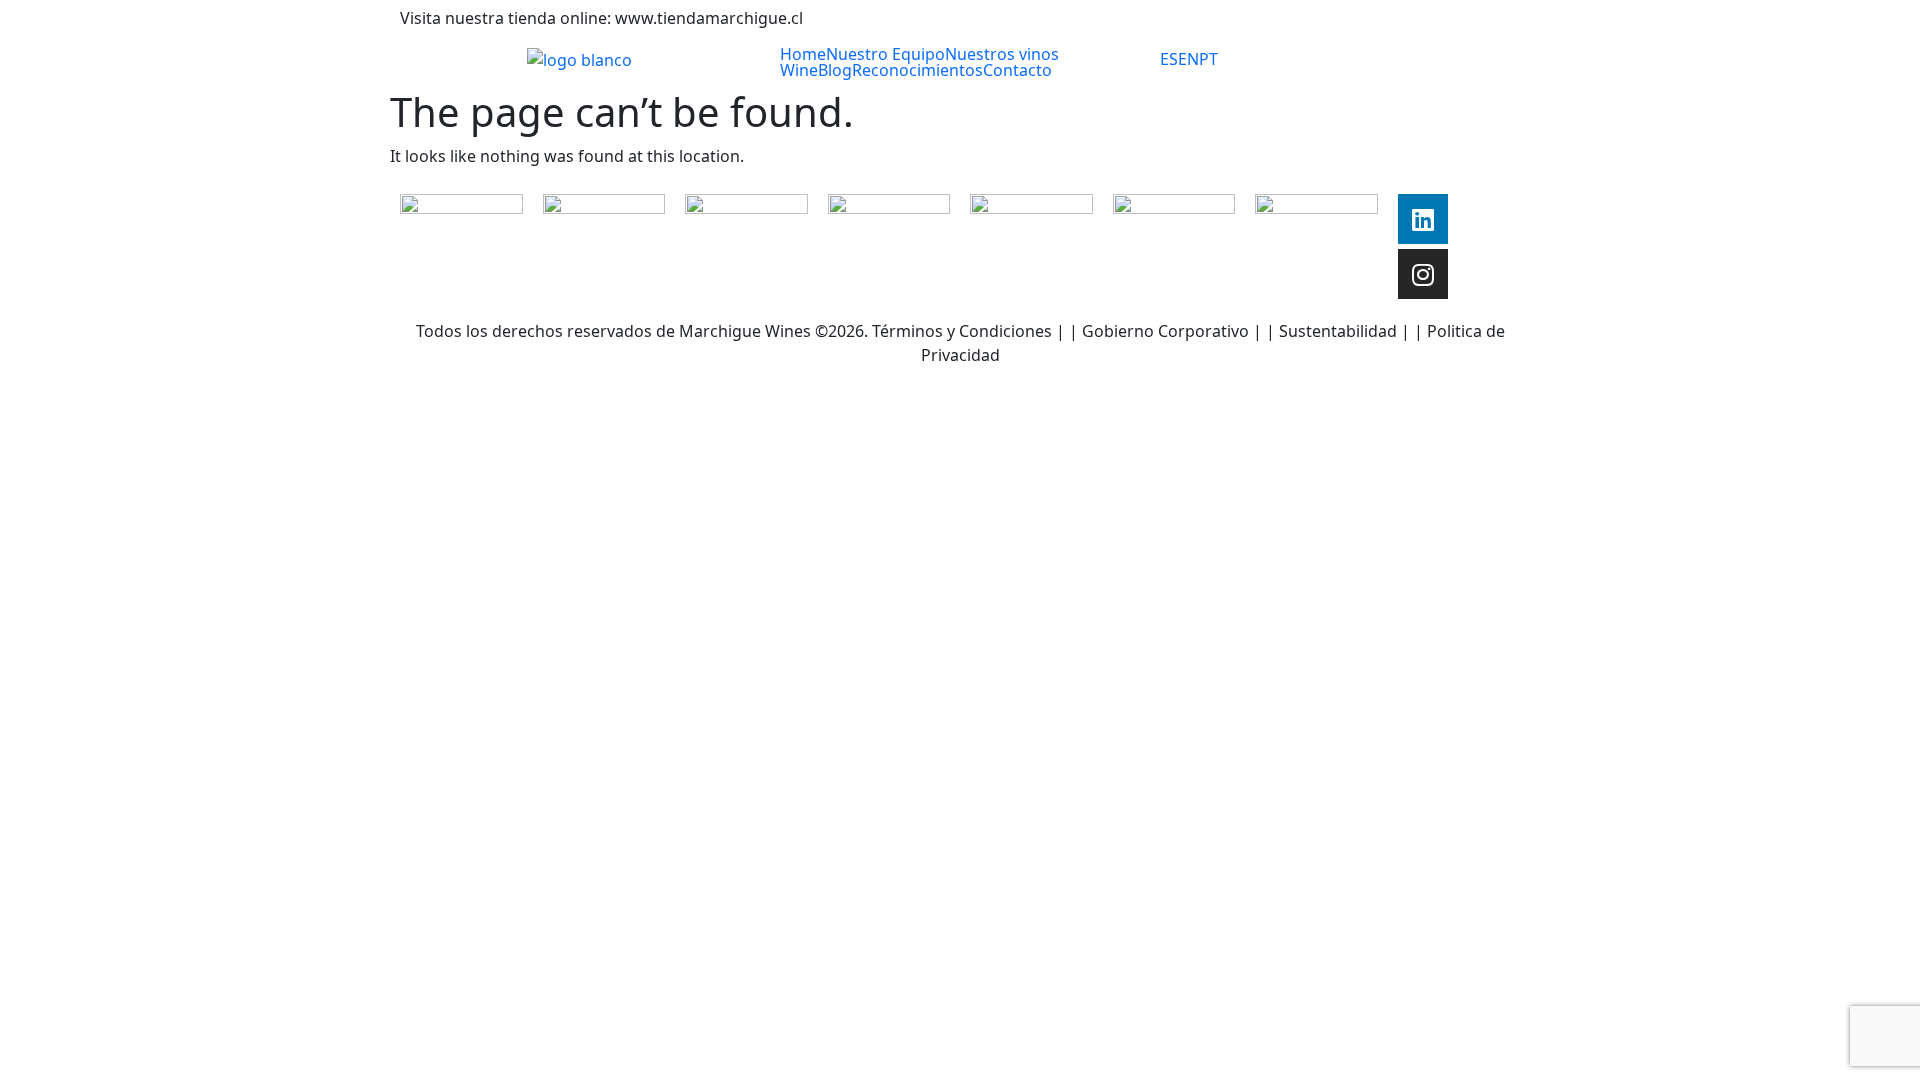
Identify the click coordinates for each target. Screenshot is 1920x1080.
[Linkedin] (1423, 219)
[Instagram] (1423, 274)
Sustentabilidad (1338, 331)
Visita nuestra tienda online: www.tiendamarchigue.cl (601, 18)
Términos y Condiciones (960, 331)
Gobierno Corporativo (1165, 331)
